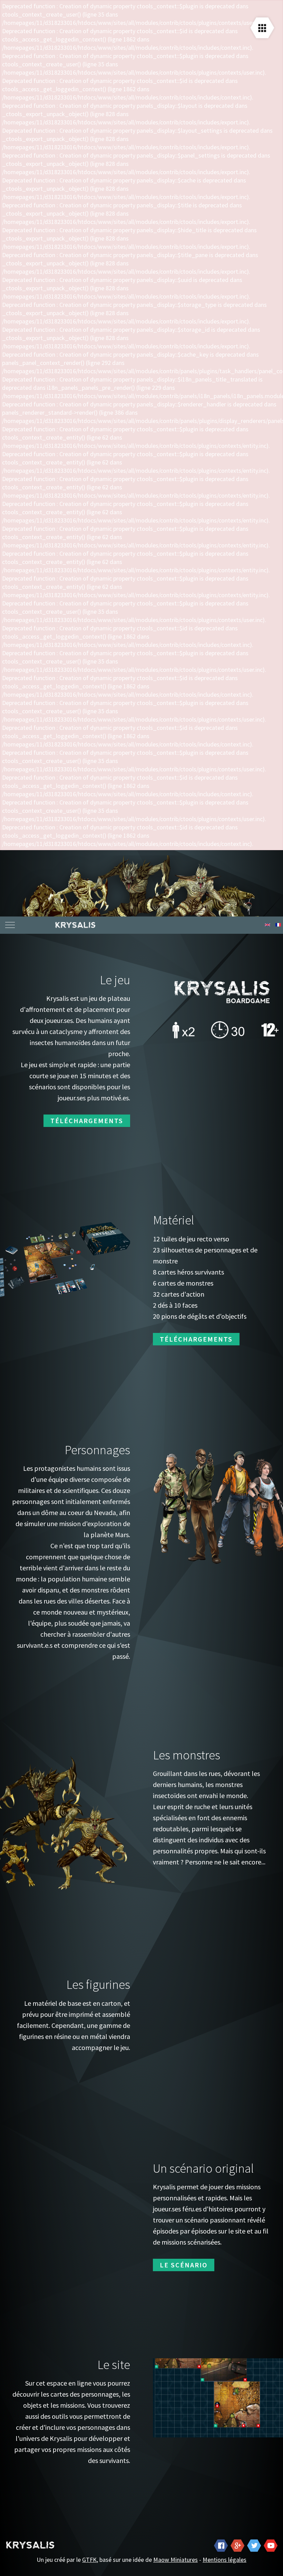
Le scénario (184, 2265)
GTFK (89, 2560)
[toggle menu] (10, 925)
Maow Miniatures (175, 2560)
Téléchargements (87, 1121)
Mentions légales (225, 2560)
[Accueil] (165, 925)
